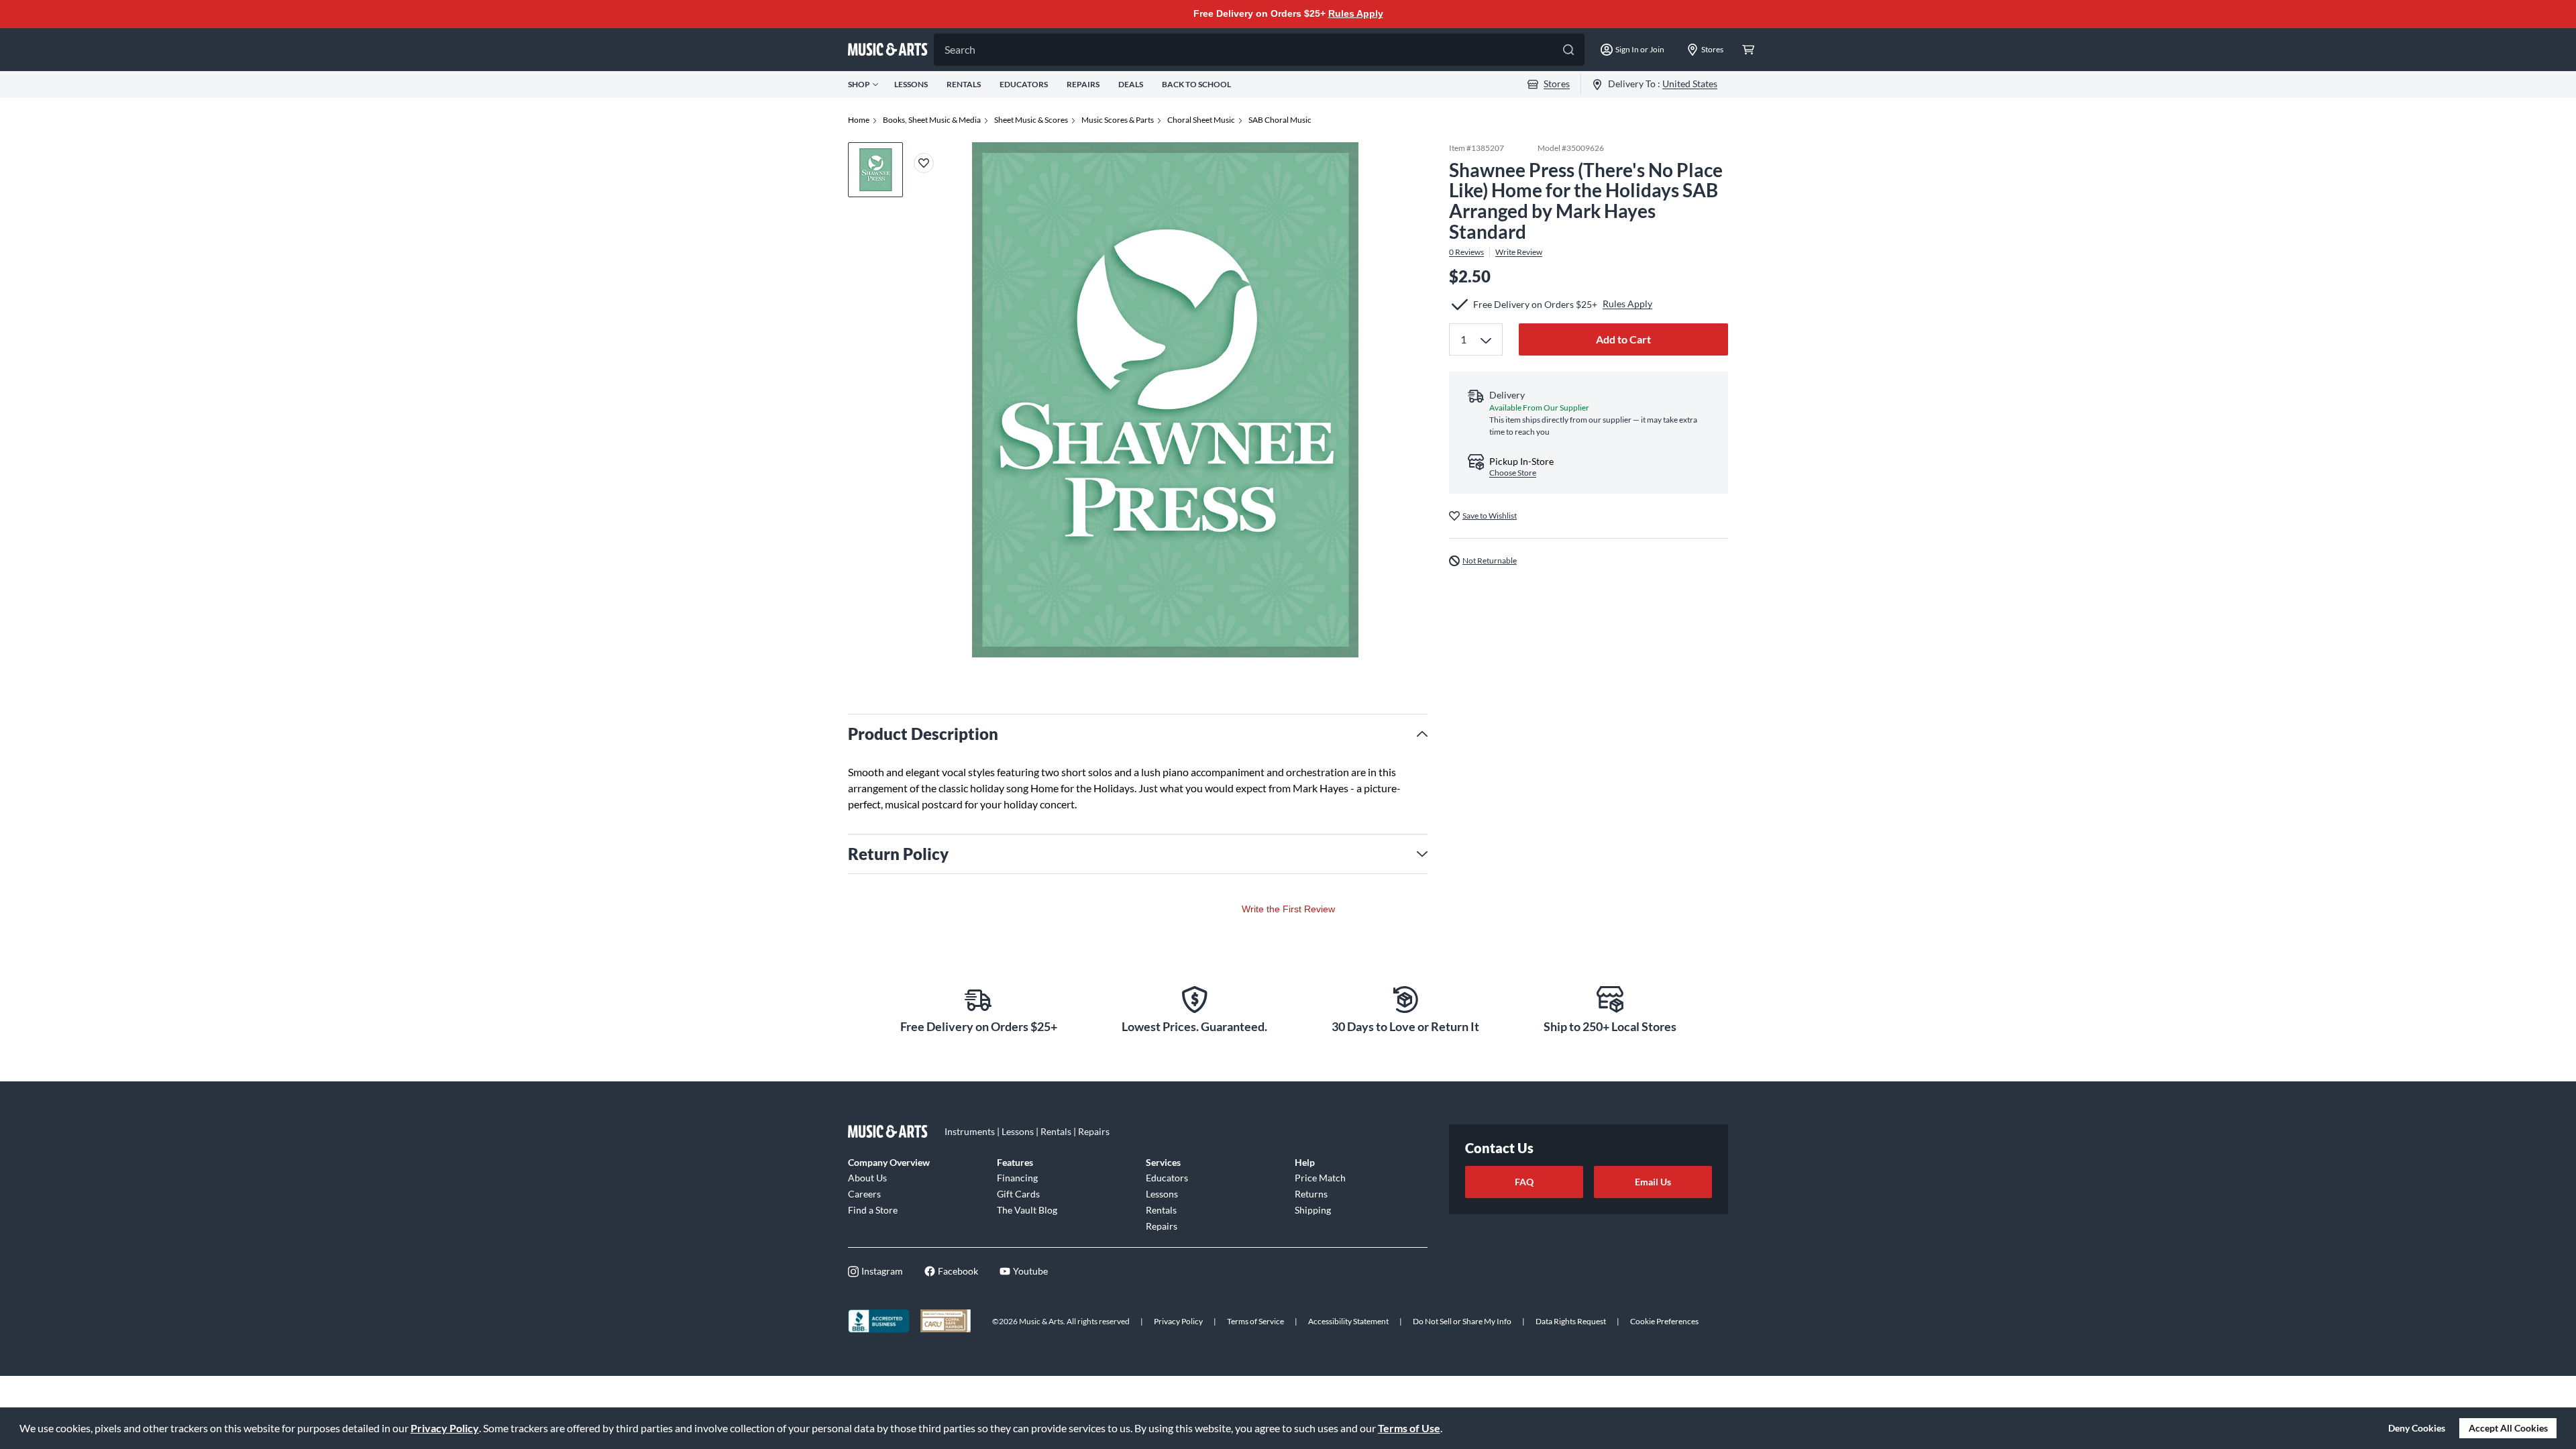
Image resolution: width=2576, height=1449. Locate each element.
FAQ (1524, 1182)
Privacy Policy (445, 1428)
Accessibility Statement (1348, 1321)
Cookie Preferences (1664, 1321)
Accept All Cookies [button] (2508, 1428)
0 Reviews (1466, 252)
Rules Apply (1356, 13)
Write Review (1519, 252)
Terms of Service (1255, 1321)
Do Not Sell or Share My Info (1462, 1321)
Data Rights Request (1571, 1321)
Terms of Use (1409, 1428)
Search (960, 49)
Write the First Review (1288, 909)
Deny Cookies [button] (2417, 1428)
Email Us (1653, 1182)
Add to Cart (1623, 339)
